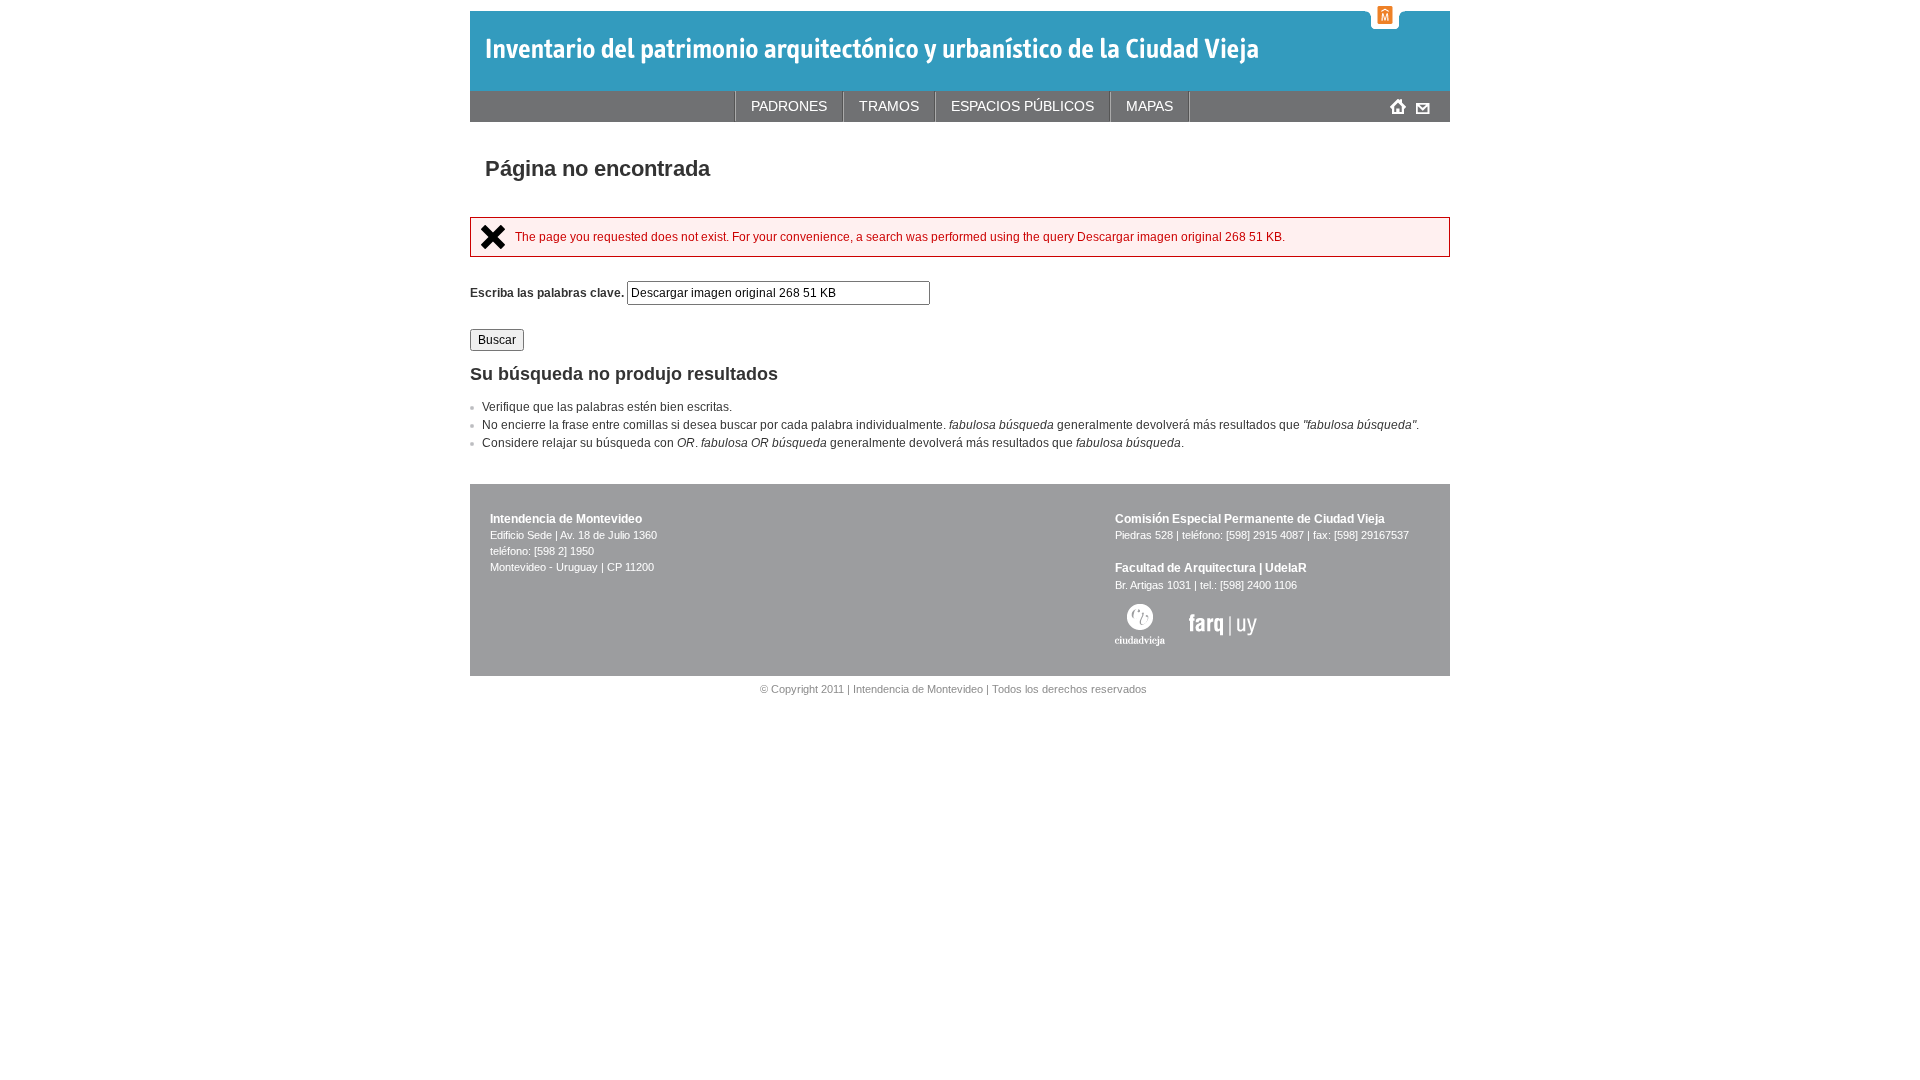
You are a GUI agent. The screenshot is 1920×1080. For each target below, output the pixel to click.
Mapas (1149, 106)
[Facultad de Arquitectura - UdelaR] (1223, 623)
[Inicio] (871, 50)
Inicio (1397, 106)
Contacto (1422, 106)
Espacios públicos (1022, 106)
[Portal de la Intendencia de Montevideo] (1385, 14)
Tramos (889, 106)
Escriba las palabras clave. (548, 293)
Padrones (789, 106)
